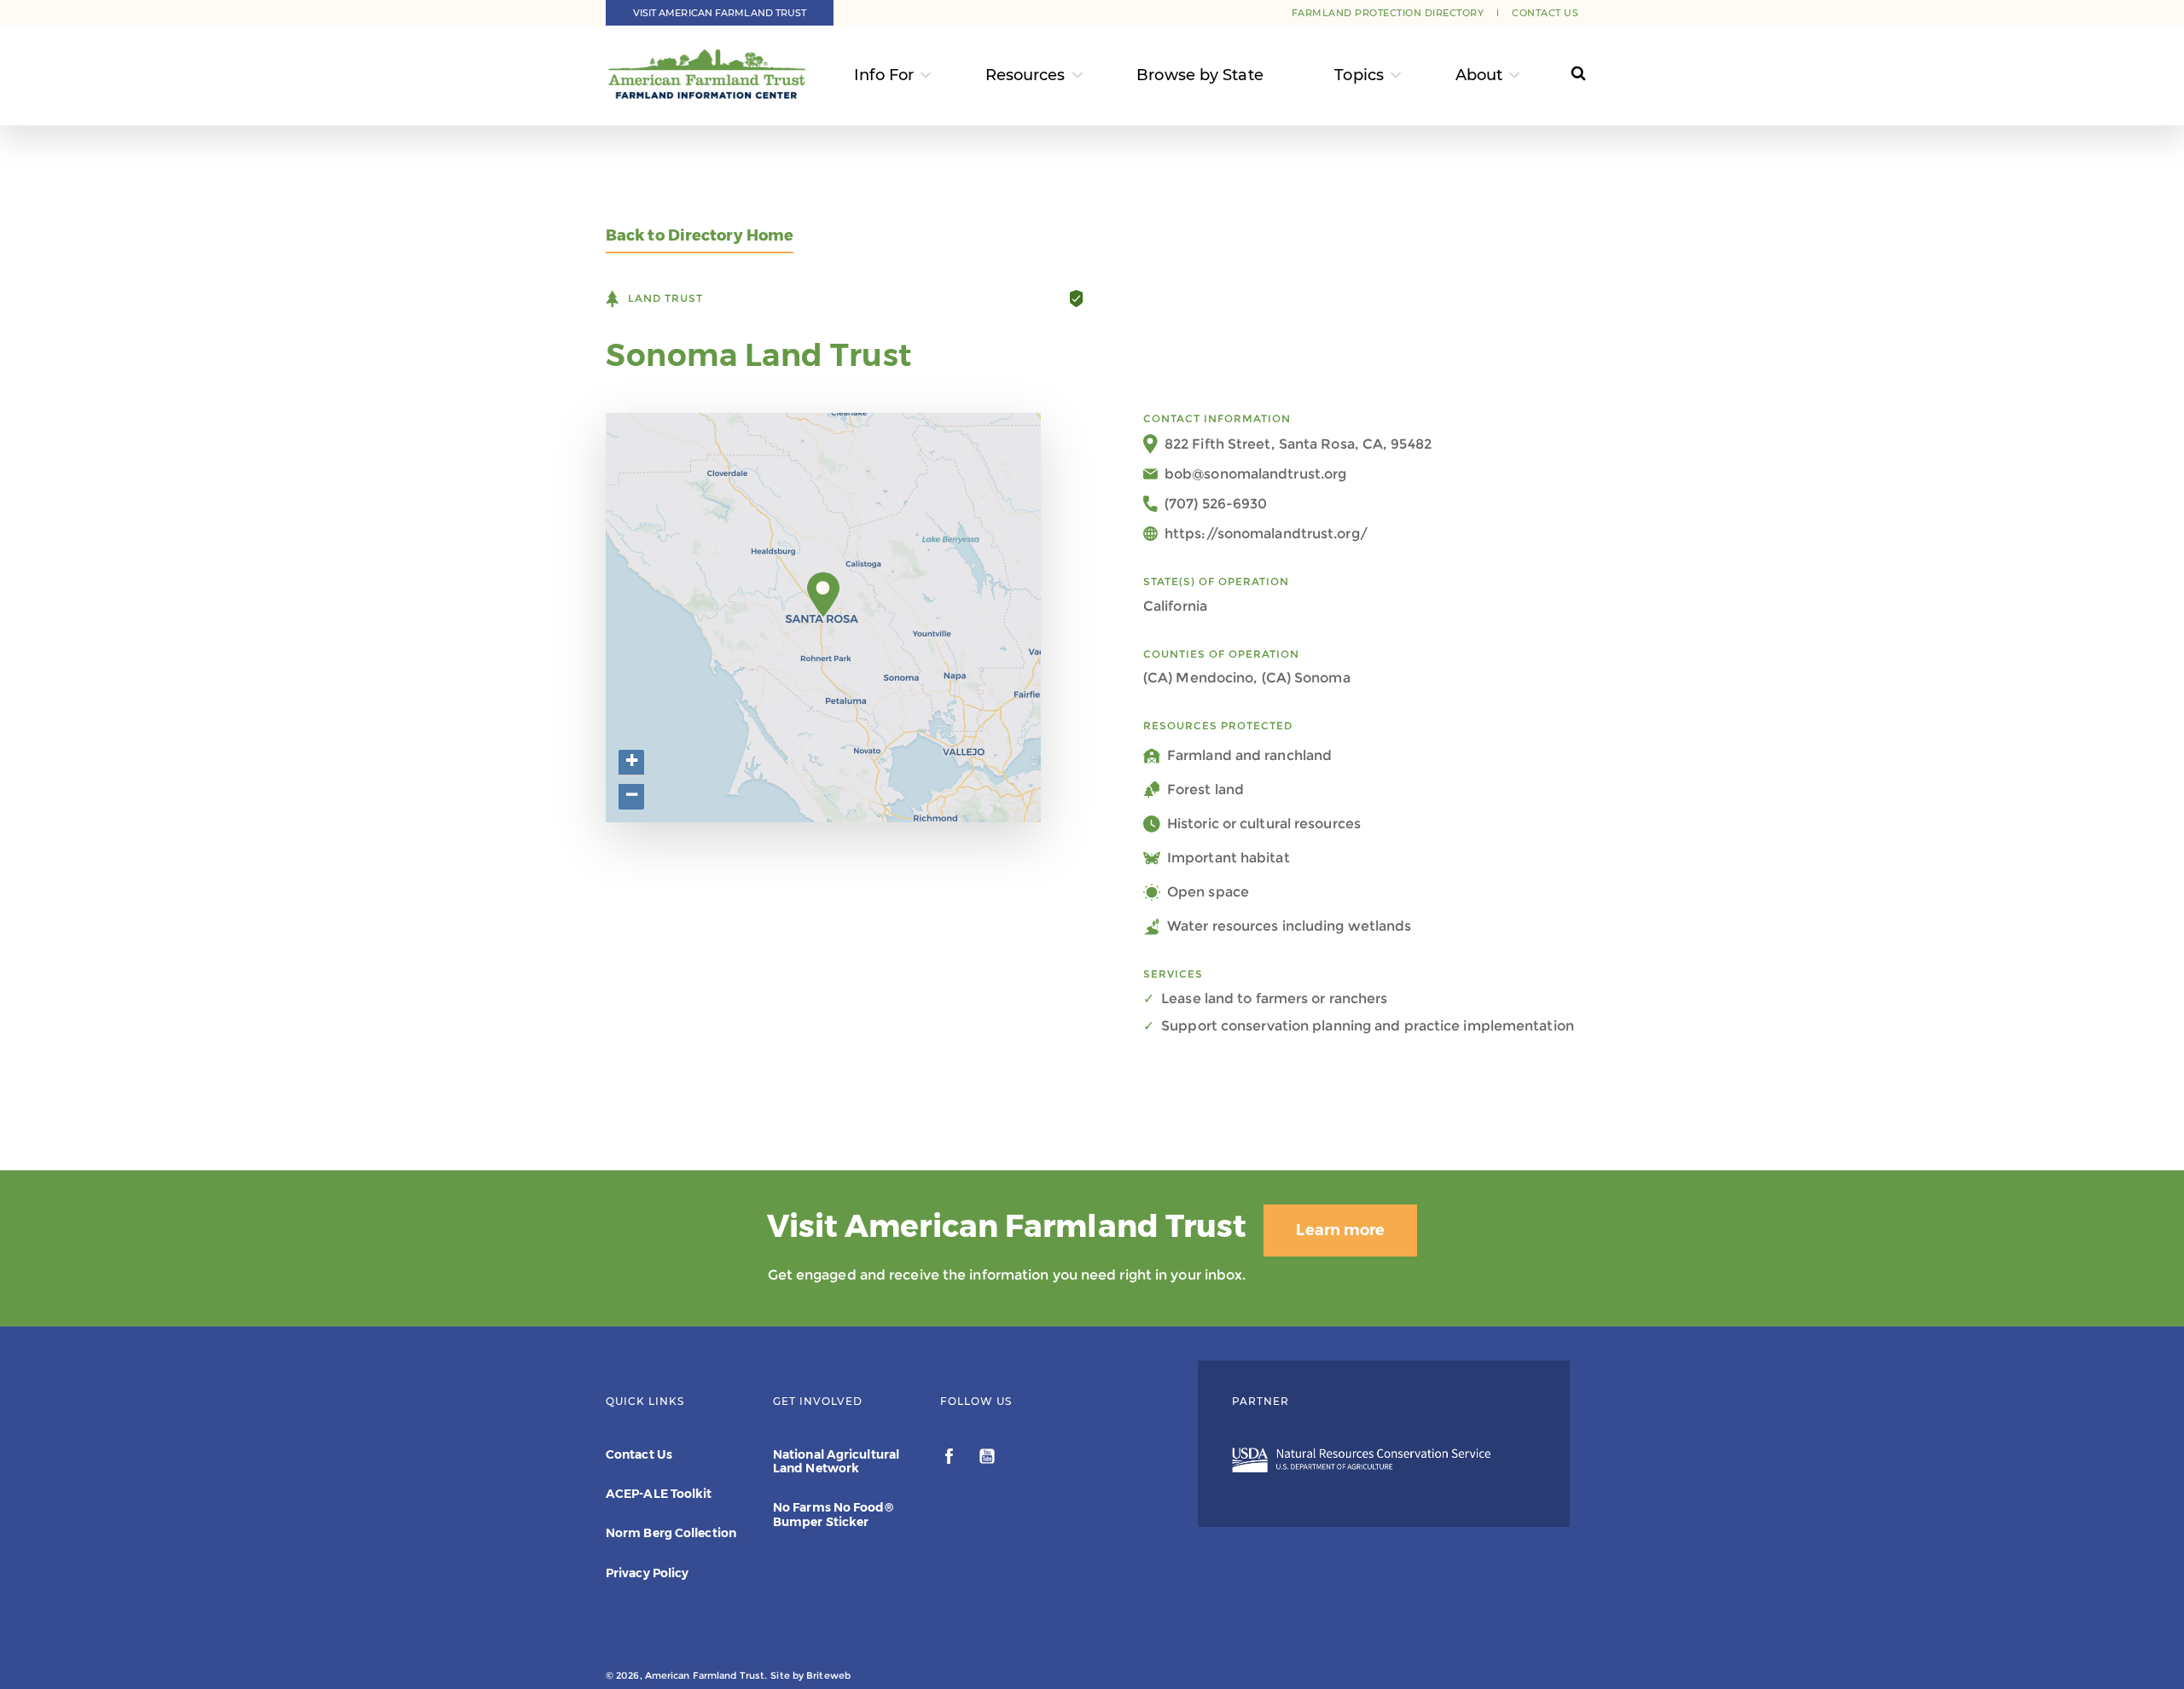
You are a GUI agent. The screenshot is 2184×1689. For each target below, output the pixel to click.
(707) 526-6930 (1216, 504)
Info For (884, 75)
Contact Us (1545, 13)
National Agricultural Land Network (836, 1461)
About (1479, 75)
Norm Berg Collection (671, 1533)
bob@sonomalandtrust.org (1255, 474)
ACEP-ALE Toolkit (659, 1494)
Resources (1025, 75)
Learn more (1340, 1230)
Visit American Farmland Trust (720, 13)
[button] (824, 595)
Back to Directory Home (700, 236)
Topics (1359, 75)
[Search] (1562, 75)
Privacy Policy (647, 1573)
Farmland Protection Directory (1388, 13)
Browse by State (1200, 75)
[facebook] (951, 1459)
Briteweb (828, 1675)
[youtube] (987, 1459)
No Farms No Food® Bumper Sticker (833, 1514)
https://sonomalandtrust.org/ (1266, 534)
